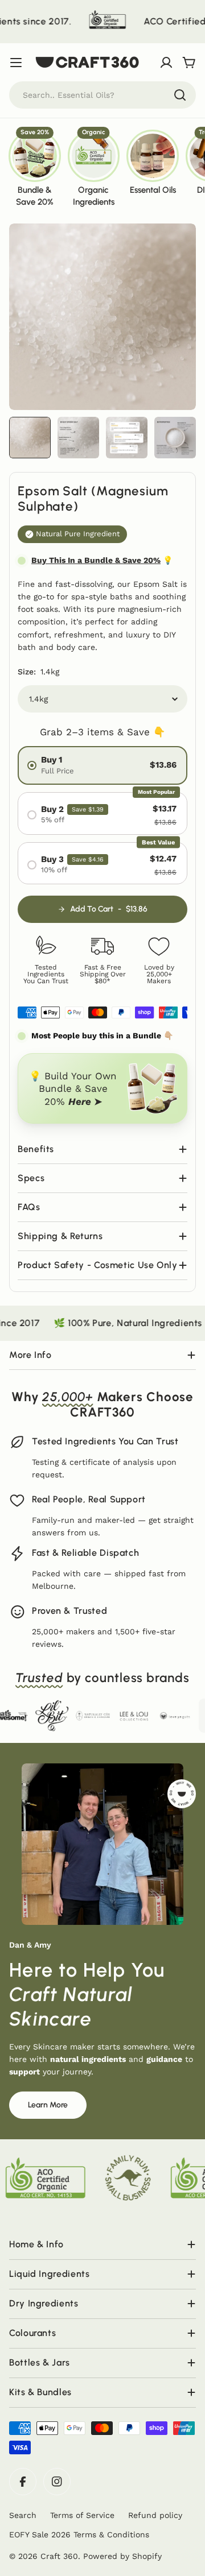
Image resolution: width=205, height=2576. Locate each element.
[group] (35, 167)
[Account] (166, 63)
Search (23, 2515)
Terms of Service (82, 2515)
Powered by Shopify (122, 2556)
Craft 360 (59, 2556)
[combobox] (102, 95)
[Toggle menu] (16, 63)
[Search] (180, 95)
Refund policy (155, 2515)
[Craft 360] (74, 22)
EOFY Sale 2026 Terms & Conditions (79, 2534)
